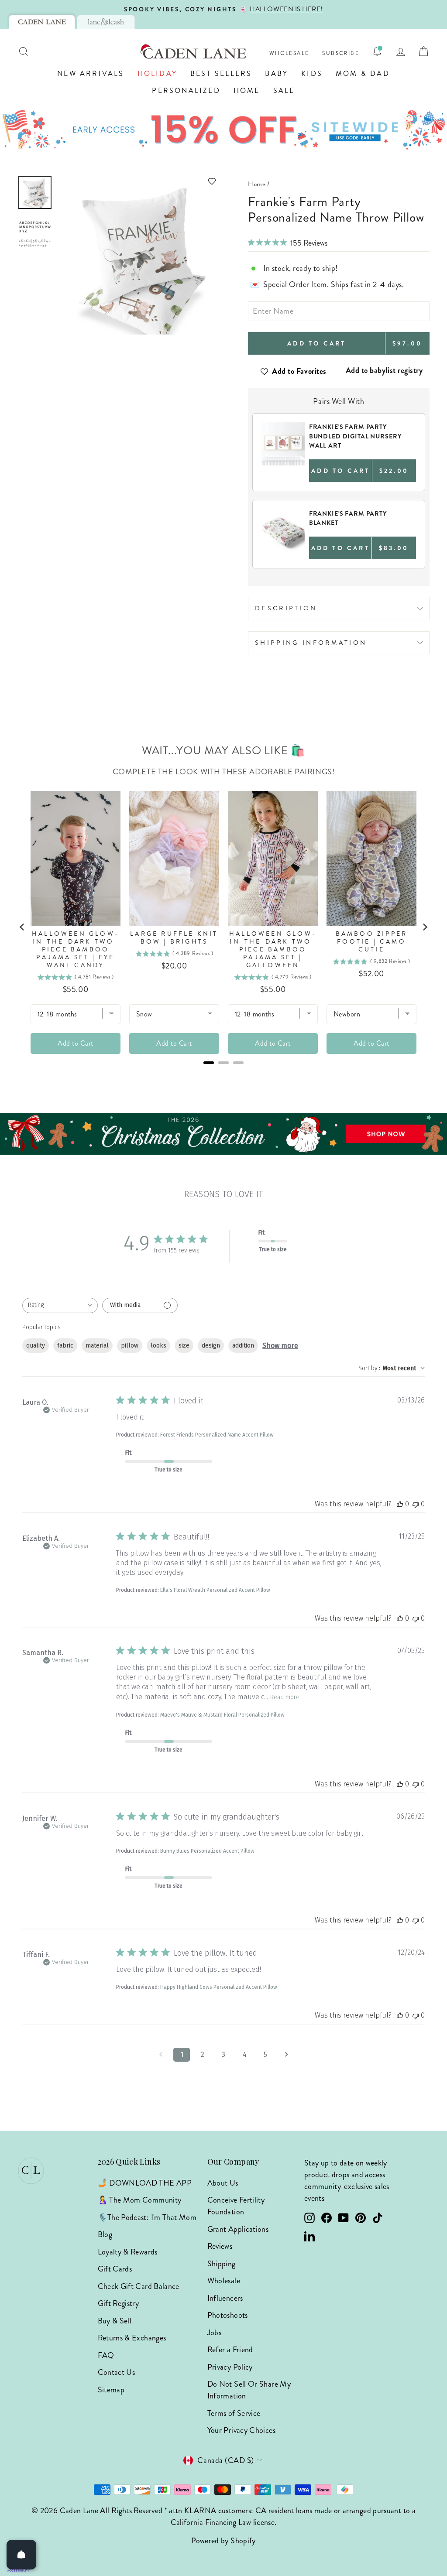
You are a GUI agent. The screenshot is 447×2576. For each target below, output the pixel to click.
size (184, 1346)
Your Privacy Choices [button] (241, 2430)
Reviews (220, 2246)
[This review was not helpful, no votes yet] (416, 1504)
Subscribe (341, 53)
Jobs (214, 2333)
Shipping (222, 2264)
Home (247, 91)
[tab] (42, 22)
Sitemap (111, 2390)
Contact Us (117, 2372)
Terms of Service (234, 2413)
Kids (312, 74)
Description (286, 608)
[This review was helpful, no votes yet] (400, 1504)
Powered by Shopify (223, 2541)
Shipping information (311, 643)
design (211, 1346)
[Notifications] (377, 51)
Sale (284, 91)
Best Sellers (221, 74)
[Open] (21, 2555)
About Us (223, 2183)
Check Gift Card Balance (139, 2286)
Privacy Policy (230, 2367)
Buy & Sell (115, 2321)
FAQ (106, 2355)
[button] (139, 181)
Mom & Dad (363, 74)
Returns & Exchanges (132, 2338)
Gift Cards (115, 2269)
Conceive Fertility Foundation (236, 2206)
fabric (65, 1346)
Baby (277, 74)
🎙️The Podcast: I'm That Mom (147, 2217)
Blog (105, 2234)
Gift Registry (119, 2303)
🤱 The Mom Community (140, 2200)
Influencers (225, 2298)
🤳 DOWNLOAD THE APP (145, 2183)
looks (158, 1346)
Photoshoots (228, 2315)
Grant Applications (238, 2229)
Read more (285, 1697)
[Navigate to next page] (286, 2055)
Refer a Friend (230, 2350)
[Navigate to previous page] (161, 2055)
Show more (280, 1346)
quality (36, 1346)
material (97, 1346)
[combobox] (60, 1305)
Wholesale (289, 53)
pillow (130, 1346)
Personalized (186, 91)
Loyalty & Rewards (128, 2252)
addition (243, 1346)
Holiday (157, 74)
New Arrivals (91, 74)
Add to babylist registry (384, 370)
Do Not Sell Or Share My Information (249, 2390)
